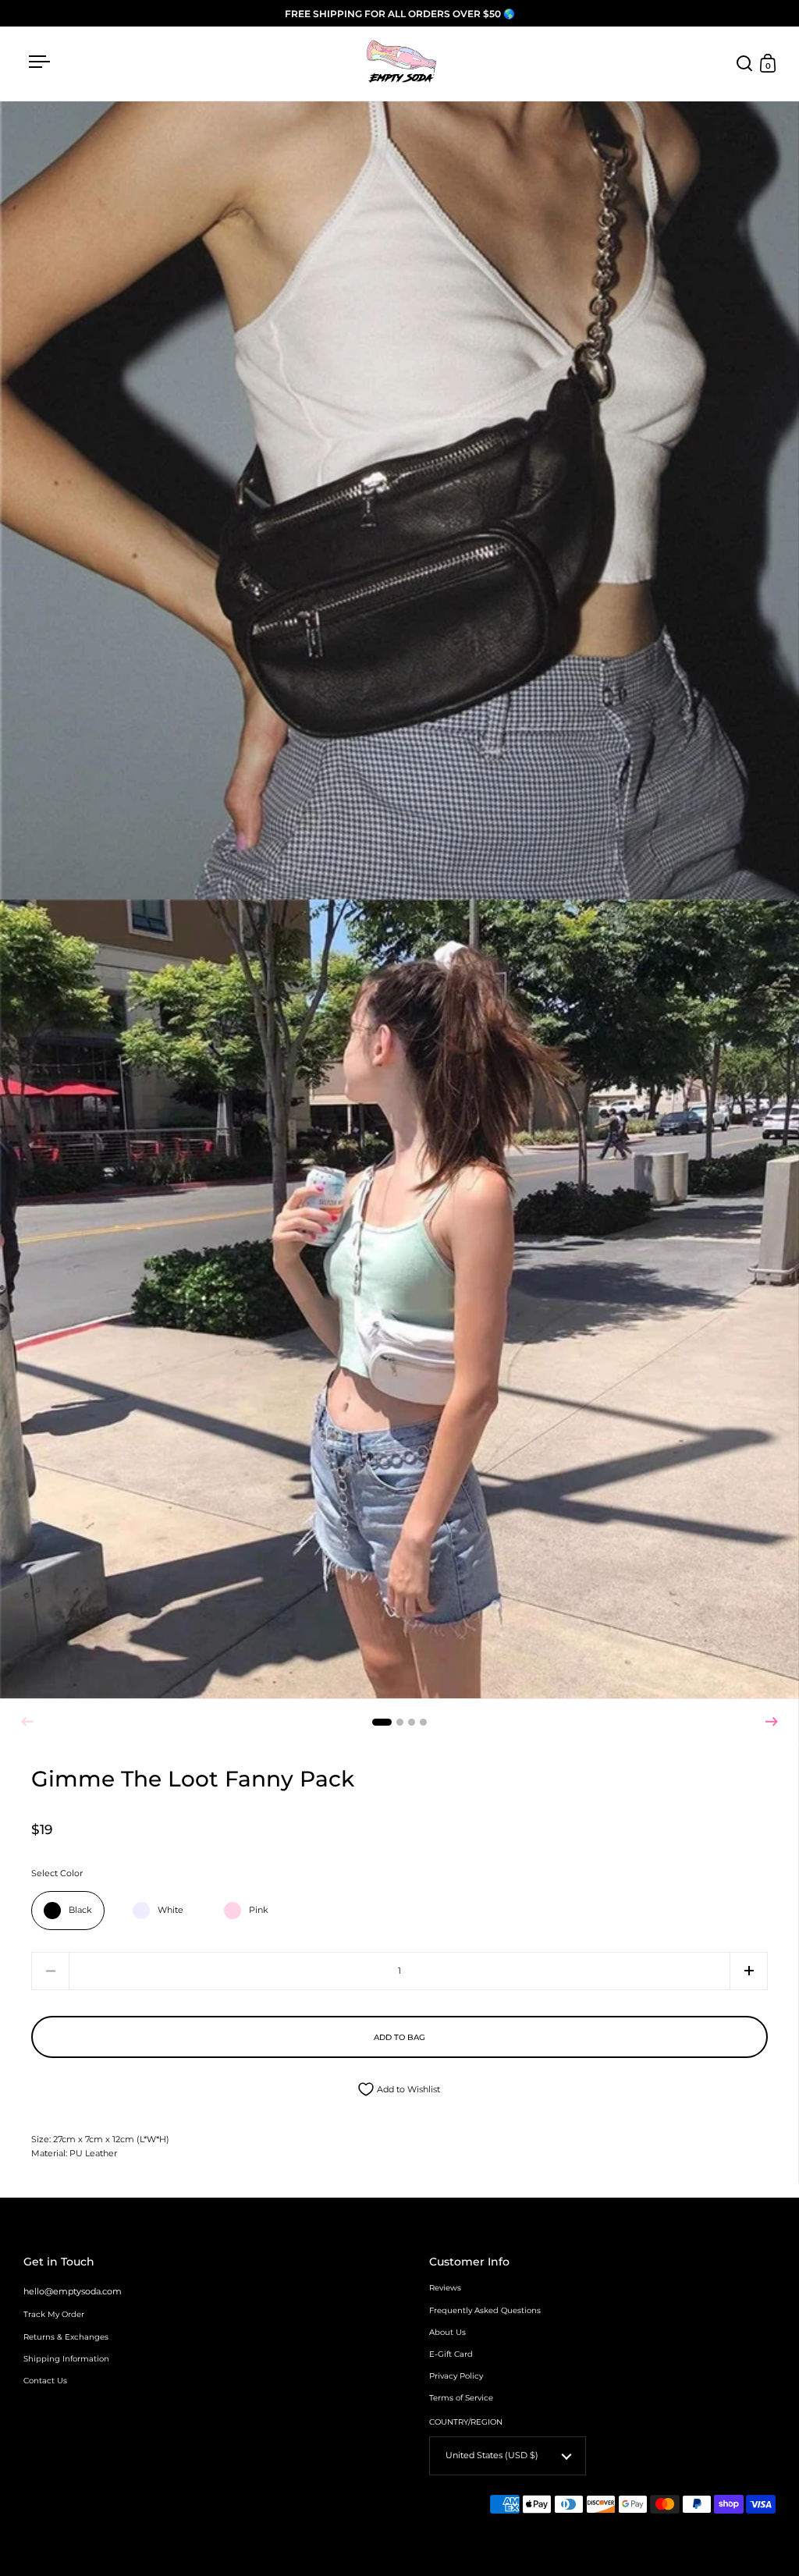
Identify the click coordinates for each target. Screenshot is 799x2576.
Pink (259, 1910)
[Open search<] (745, 64)
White (170, 1910)
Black (80, 1910)
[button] (772, 1722)
